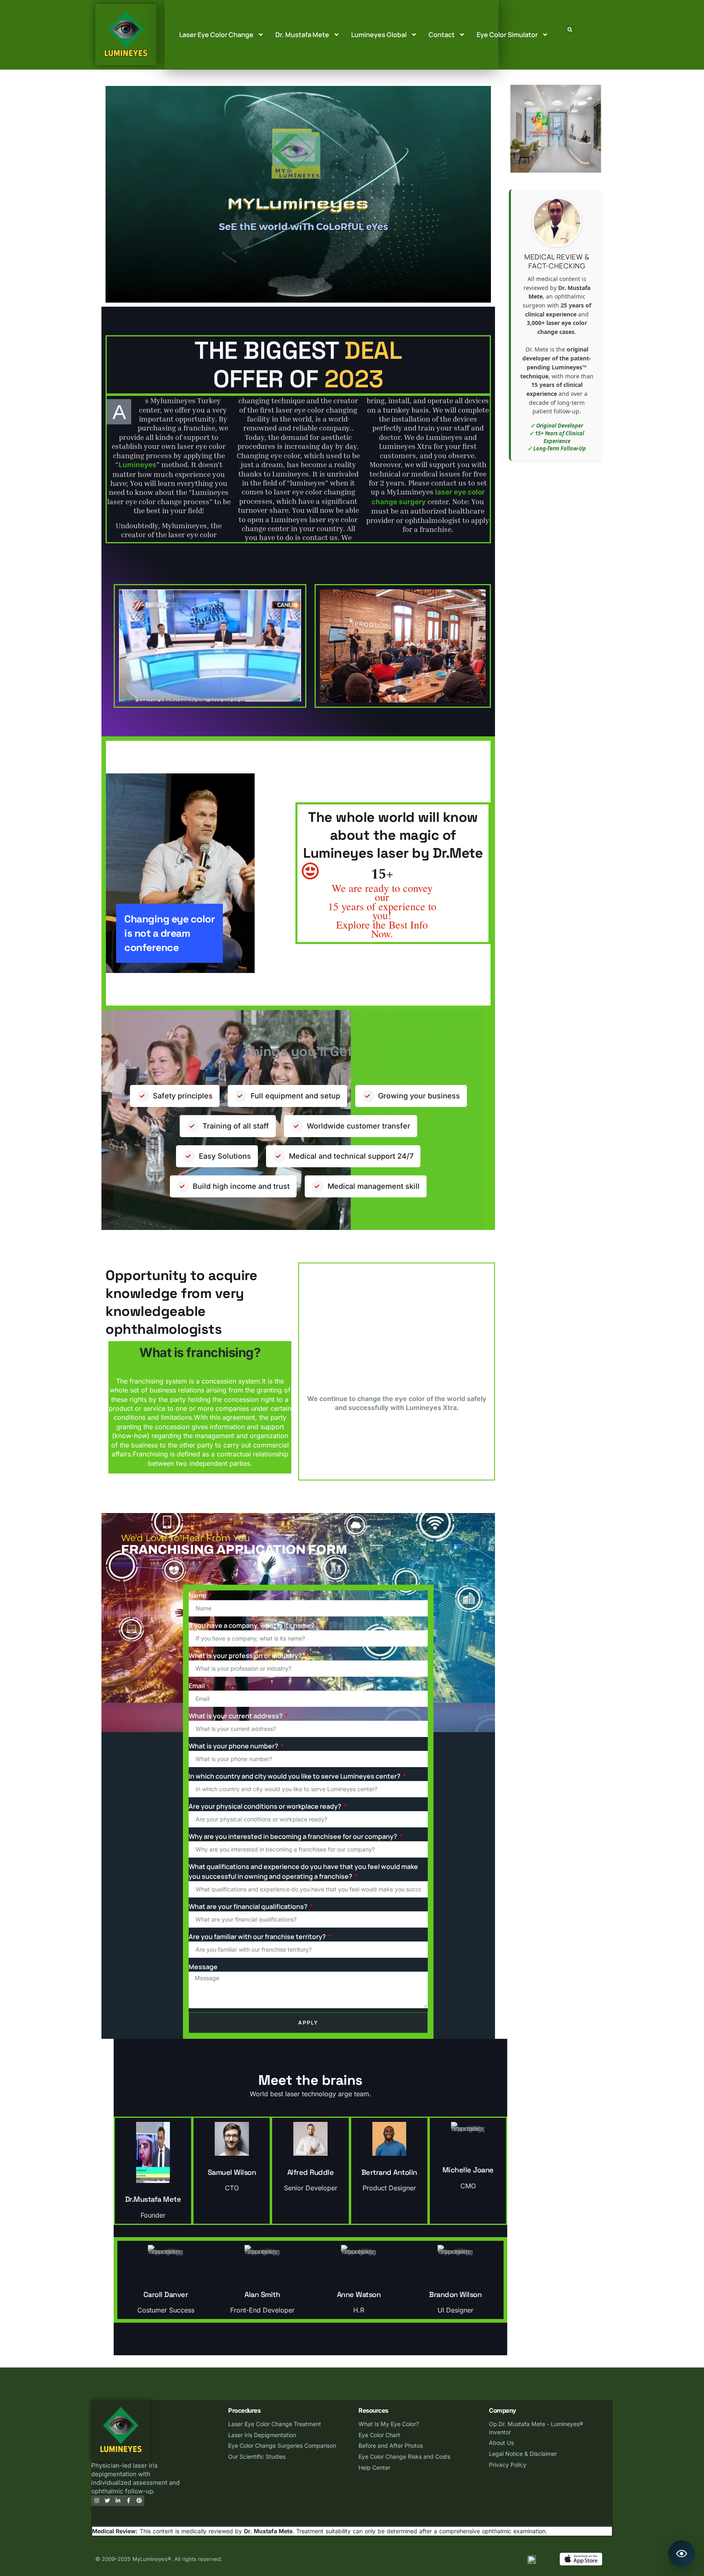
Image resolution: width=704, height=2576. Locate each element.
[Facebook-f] (128, 2501)
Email (197, 1686)
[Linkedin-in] (118, 2501)
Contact (442, 35)
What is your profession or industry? (246, 1656)
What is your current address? (236, 1716)
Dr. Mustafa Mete (302, 35)
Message (203, 1967)
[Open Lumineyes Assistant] (682, 2554)
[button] (570, 30)
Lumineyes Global (379, 35)
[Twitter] (107, 2501)
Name (198, 1595)
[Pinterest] (139, 2501)
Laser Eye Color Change (216, 35)
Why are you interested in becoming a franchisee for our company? (294, 1836)
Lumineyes (137, 465)
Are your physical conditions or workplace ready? (266, 1806)
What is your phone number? (234, 1746)
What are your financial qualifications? (249, 1906)
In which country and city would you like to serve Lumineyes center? (295, 1776)
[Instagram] (97, 2501)
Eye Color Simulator (507, 35)
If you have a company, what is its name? (252, 1625)
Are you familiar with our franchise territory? (258, 1937)
